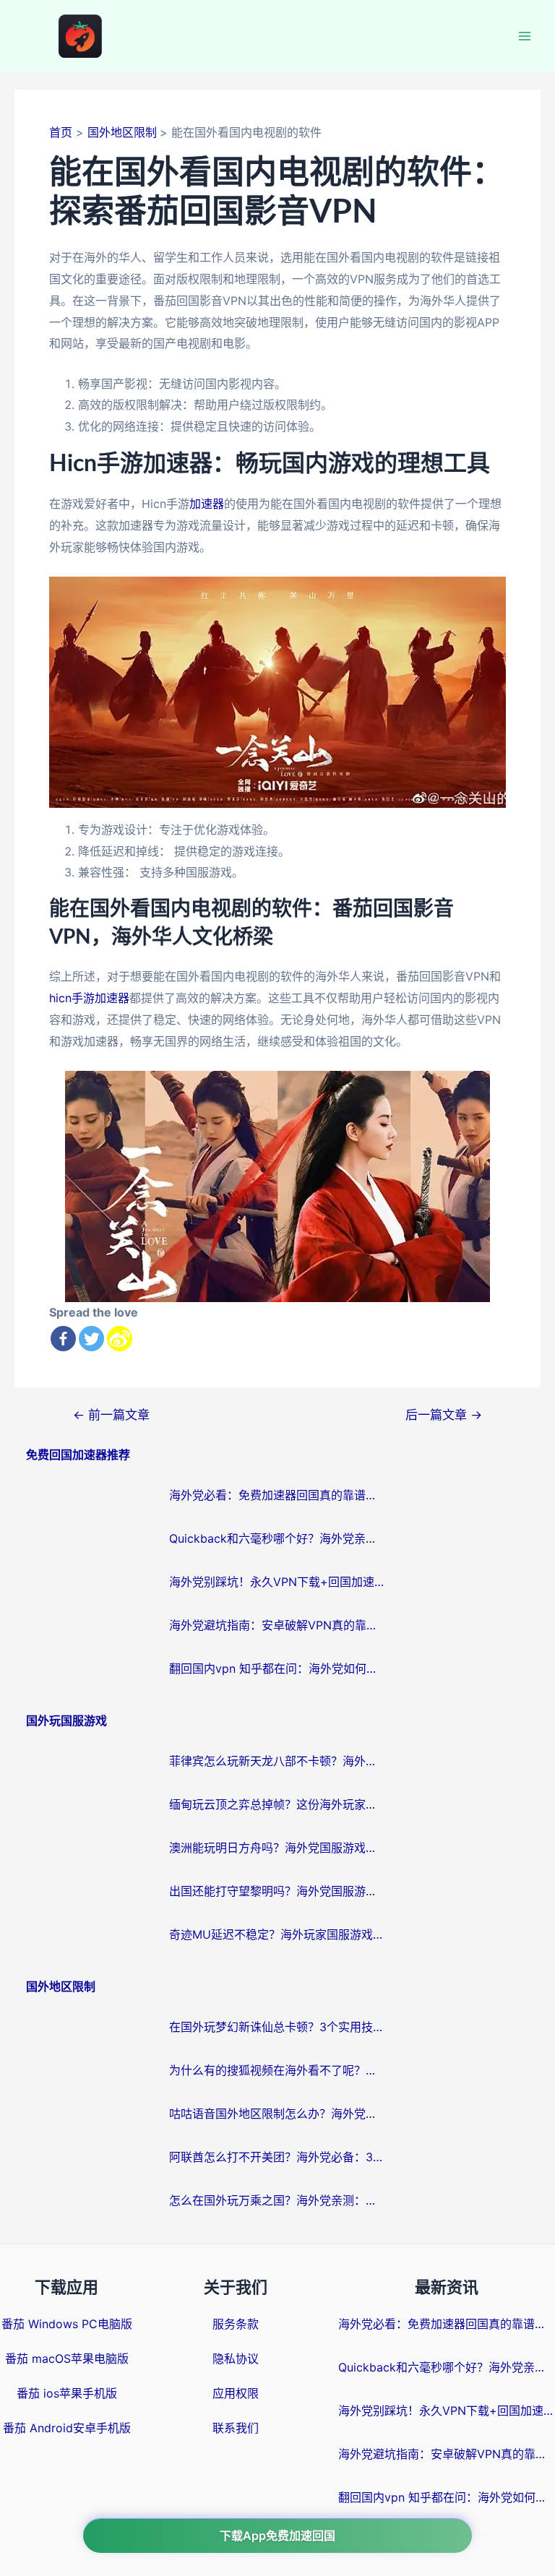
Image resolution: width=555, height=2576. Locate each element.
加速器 (207, 504)
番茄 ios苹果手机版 (67, 2393)
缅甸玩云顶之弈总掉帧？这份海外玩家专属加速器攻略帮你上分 (277, 1804)
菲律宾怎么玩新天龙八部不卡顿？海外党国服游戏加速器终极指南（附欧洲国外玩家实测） (277, 1761)
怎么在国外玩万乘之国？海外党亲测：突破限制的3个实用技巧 (277, 2200)
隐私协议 (236, 2359)
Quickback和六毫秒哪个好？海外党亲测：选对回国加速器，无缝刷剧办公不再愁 (277, 1538)
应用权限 (236, 2393)
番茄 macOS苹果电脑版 (67, 2359)
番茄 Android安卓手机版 (67, 2428)
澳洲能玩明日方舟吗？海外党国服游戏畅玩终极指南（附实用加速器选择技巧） (277, 1848)
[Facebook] (63, 1339)
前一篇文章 (111, 1414)
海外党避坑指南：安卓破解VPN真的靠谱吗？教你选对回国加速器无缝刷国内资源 (277, 1625)
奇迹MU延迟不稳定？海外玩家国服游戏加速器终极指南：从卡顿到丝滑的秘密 (277, 1934)
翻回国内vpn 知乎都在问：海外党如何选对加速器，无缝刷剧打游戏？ (277, 1668)
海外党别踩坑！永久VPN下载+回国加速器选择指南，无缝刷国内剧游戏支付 (277, 1582)
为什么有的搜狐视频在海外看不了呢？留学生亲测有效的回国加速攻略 (277, 2070)
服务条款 (236, 2324)
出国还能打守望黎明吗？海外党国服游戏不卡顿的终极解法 (277, 1891)
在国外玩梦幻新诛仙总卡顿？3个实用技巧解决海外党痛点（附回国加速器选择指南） (277, 2027)
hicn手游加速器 (89, 998)
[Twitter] (91, 1339)
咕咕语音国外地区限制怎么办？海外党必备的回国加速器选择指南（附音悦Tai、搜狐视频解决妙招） (277, 2114)
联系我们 (236, 2428)
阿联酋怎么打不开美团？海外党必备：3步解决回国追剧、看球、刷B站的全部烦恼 (277, 2157)
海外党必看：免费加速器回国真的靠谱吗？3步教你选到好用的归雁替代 (277, 1495)
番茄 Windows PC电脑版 (67, 2324)
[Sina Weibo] (120, 1339)
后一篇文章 (444, 1414)
